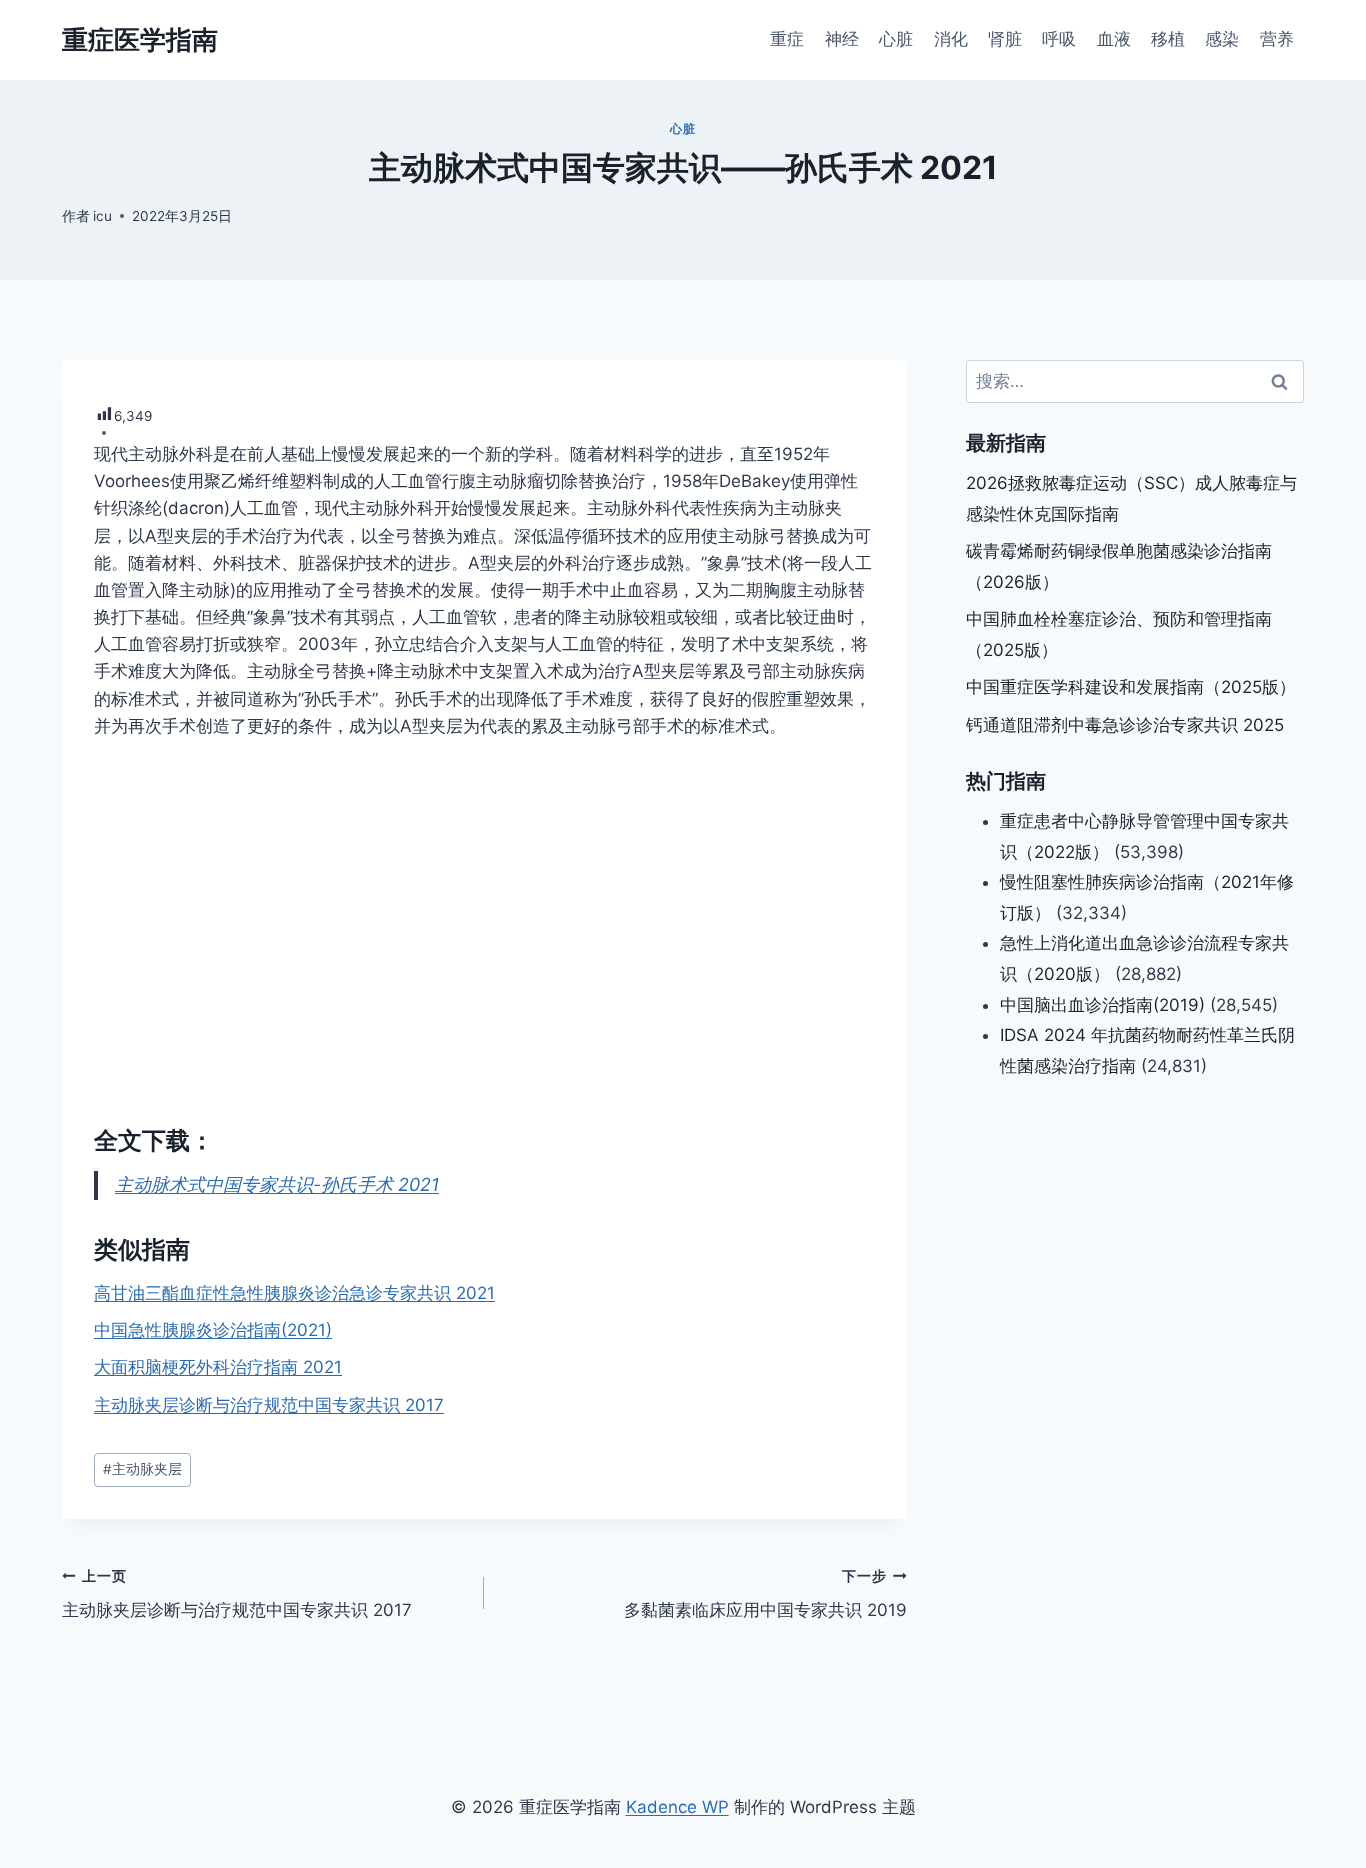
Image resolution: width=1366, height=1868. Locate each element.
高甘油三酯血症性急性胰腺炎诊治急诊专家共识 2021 (294, 1293)
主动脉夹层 (142, 1469)
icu (102, 216)
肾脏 (1005, 39)
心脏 (896, 39)
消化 (951, 39)
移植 (1168, 39)
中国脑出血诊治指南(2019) (1102, 1004)
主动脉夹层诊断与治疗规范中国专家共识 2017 (269, 1405)
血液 (1114, 39)
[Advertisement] (484, 912)
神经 (842, 39)
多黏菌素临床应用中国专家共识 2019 (765, 1594)
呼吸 (1059, 39)
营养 (1277, 39)
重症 (787, 39)
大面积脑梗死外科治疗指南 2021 (218, 1367)
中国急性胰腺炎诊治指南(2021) (213, 1330)
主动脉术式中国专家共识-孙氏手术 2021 (277, 1184)
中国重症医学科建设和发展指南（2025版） (1131, 687)
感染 (1222, 39)
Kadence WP (677, 1807)
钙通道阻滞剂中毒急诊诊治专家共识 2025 (1125, 725)
